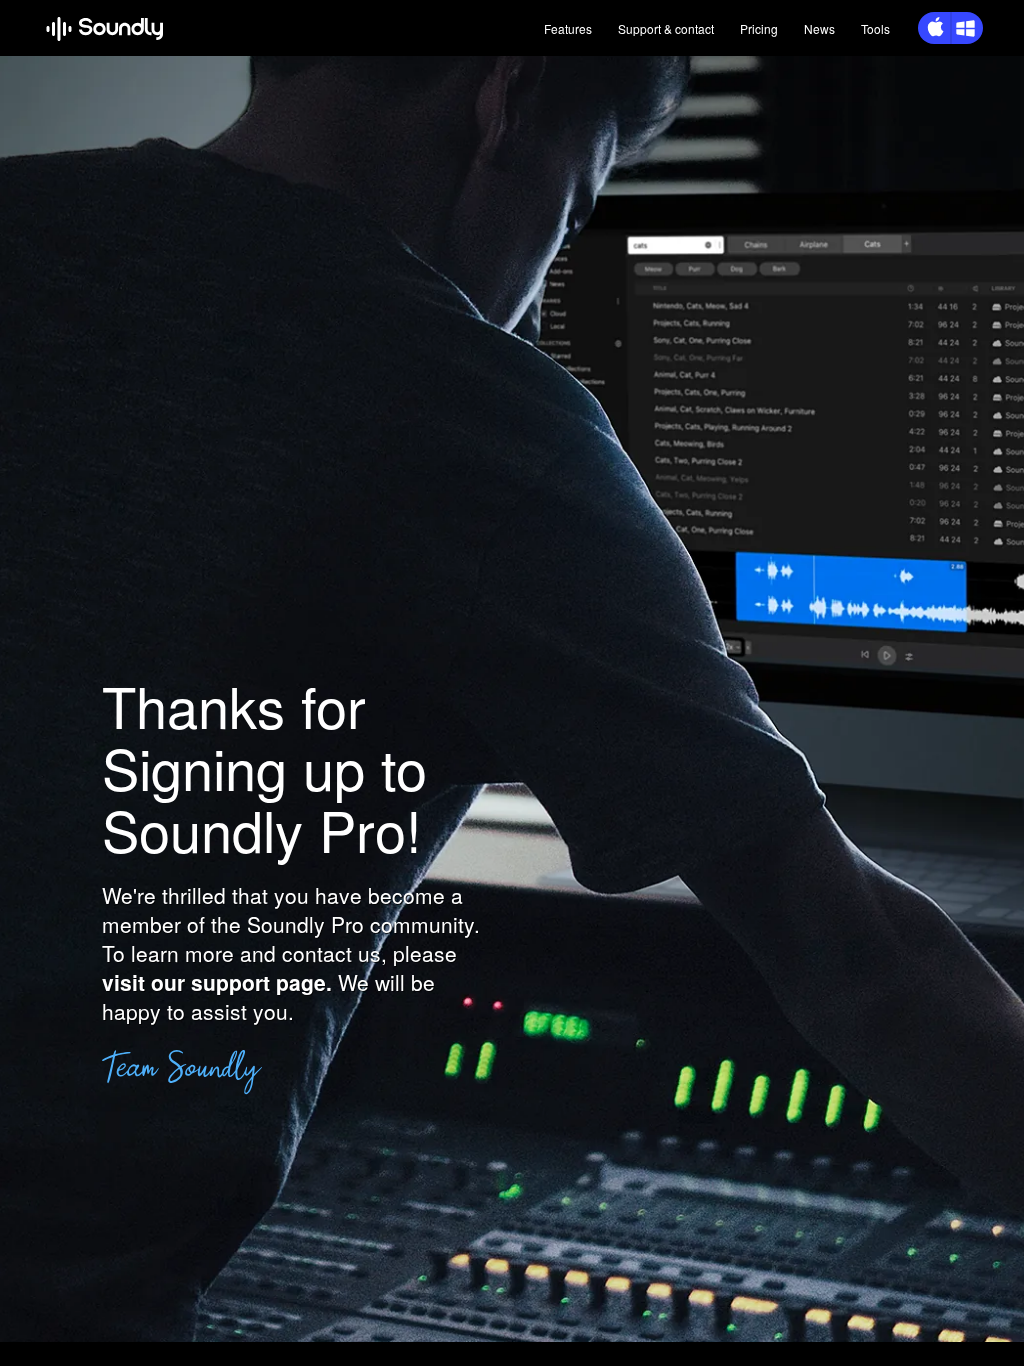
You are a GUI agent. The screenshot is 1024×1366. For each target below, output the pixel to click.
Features (568, 28)
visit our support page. (217, 982)
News (819, 28)
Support (666, 28)
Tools (875, 28)
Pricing (759, 28)
